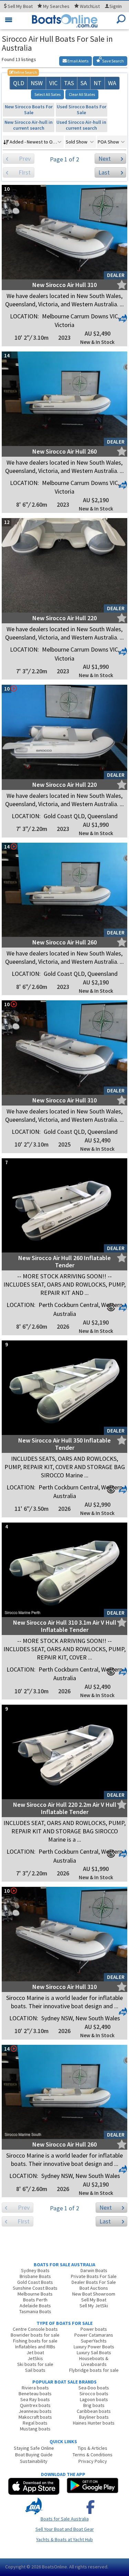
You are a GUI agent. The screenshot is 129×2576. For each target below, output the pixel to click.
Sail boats (35, 2370)
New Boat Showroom (94, 2294)
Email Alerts (78, 61)
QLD (19, 83)
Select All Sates (47, 94)
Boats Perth (35, 2300)
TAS (69, 83)
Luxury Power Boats (94, 2347)
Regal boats (35, 2423)
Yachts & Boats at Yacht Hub (64, 2539)
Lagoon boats (94, 2399)
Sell (20, 6)
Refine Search (23, 72)
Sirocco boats (94, 2394)
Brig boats (94, 2405)
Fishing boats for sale (35, 2341)
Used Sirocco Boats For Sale (82, 110)
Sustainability (34, 2461)
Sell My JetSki (94, 2306)
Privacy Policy (93, 2461)
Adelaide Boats (35, 2306)
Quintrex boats (35, 2405)
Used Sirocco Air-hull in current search (81, 125)
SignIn (116, 6)
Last (104, 172)
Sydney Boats (35, 2270)
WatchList (90, 6)
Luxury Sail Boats (94, 2352)
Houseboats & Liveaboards (94, 2361)
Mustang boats (35, 2429)
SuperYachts (94, 2341)
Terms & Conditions (93, 2455)
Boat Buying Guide (34, 2455)
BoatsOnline (55, 2567)
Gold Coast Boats (35, 2282)
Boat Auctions (94, 2288)
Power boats (94, 2329)
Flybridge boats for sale (94, 2370)
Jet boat (35, 2352)
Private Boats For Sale (94, 2276)
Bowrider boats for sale (35, 2335)
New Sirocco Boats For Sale (29, 110)
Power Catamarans (94, 2335)
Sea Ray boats (35, 2399)
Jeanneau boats (35, 2411)
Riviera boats (35, 2388)
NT (98, 83)
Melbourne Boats (35, 2294)
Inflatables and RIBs (35, 2347)
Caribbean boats (94, 2411)
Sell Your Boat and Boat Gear (65, 2529)
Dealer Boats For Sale (94, 2282)
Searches (56, 6)
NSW (37, 83)
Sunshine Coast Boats (35, 2288)
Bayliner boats (94, 2417)
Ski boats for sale (35, 2364)
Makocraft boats (35, 2417)
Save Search (113, 61)
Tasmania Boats (35, 2311)
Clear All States (82, 94)
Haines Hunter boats (94, 2423)
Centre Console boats (35, 2329)
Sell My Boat (94, 2300)
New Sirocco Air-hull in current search (29, 125)
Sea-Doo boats (94, 2388)
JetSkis (35, 2358)
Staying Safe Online (34, 2448)
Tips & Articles (93, 2448)
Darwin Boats (94, 2270)
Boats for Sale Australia (65, 2519)
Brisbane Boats (35, 2276)
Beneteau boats (35, 2394)
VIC (53, 83)
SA (84, 83)
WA (112, 83)
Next (105, 158)
